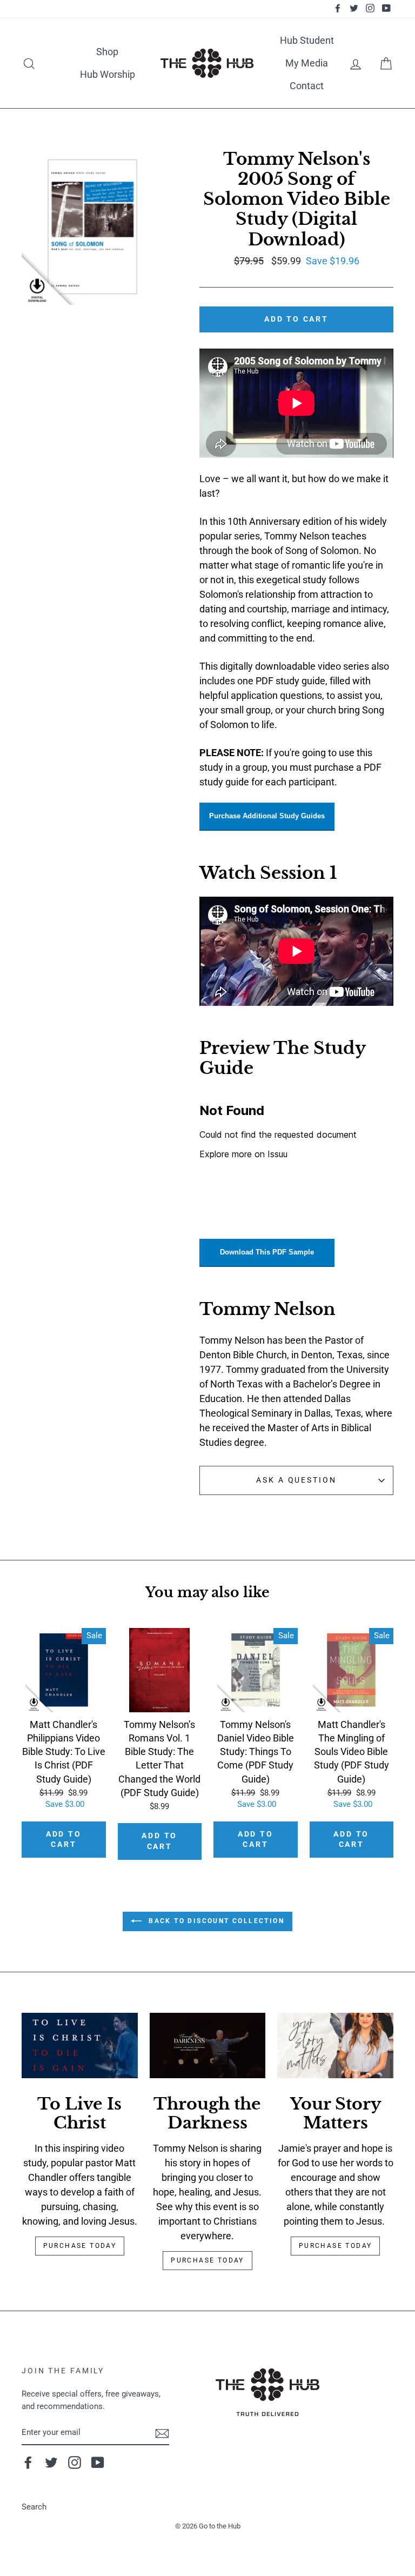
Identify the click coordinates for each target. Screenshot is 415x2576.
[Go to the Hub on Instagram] (75, 2462)
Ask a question (296, 1480)
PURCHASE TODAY (336, 2246)
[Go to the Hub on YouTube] (98, 2462)
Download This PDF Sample (267, 1252)
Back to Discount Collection (215, 1921)
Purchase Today (80, 2246)
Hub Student (307, 40)
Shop (107, 52)
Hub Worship (108, 74)
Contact (307, 86)
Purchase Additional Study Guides (267, 816)
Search (34, 2507)
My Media (307, 63)
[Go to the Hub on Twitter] (51, 2462)
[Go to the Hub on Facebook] (28, 2462)
